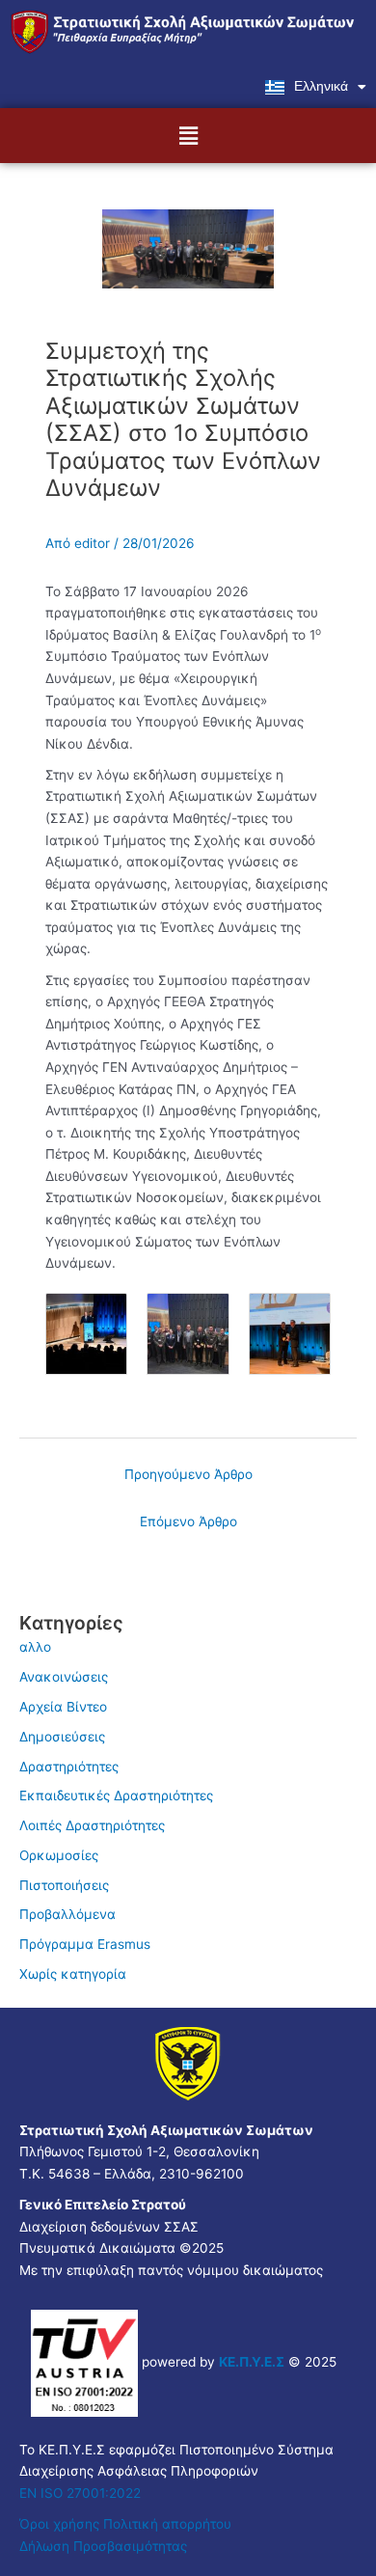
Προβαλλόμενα (67, 1914)
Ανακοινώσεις (64, 1677)
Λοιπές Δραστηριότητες (92, 1825)
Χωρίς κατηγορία (73, 1974)
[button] (188, 136)
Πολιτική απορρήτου (169, 2524)
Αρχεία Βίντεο (63, 1707)
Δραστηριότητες (69, 1767)
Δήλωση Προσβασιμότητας (103, 2546)
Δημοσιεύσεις (62, 1737)
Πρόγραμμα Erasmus (85, 1944)
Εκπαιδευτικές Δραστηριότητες (116, 1795)
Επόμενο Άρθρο (188, 1521)
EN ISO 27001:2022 (80, 2493)
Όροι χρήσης (59, 2524)
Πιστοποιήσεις (64, 1885)
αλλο (35, 1647)
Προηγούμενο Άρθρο (188, 1474)
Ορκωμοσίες (59, 1855)
